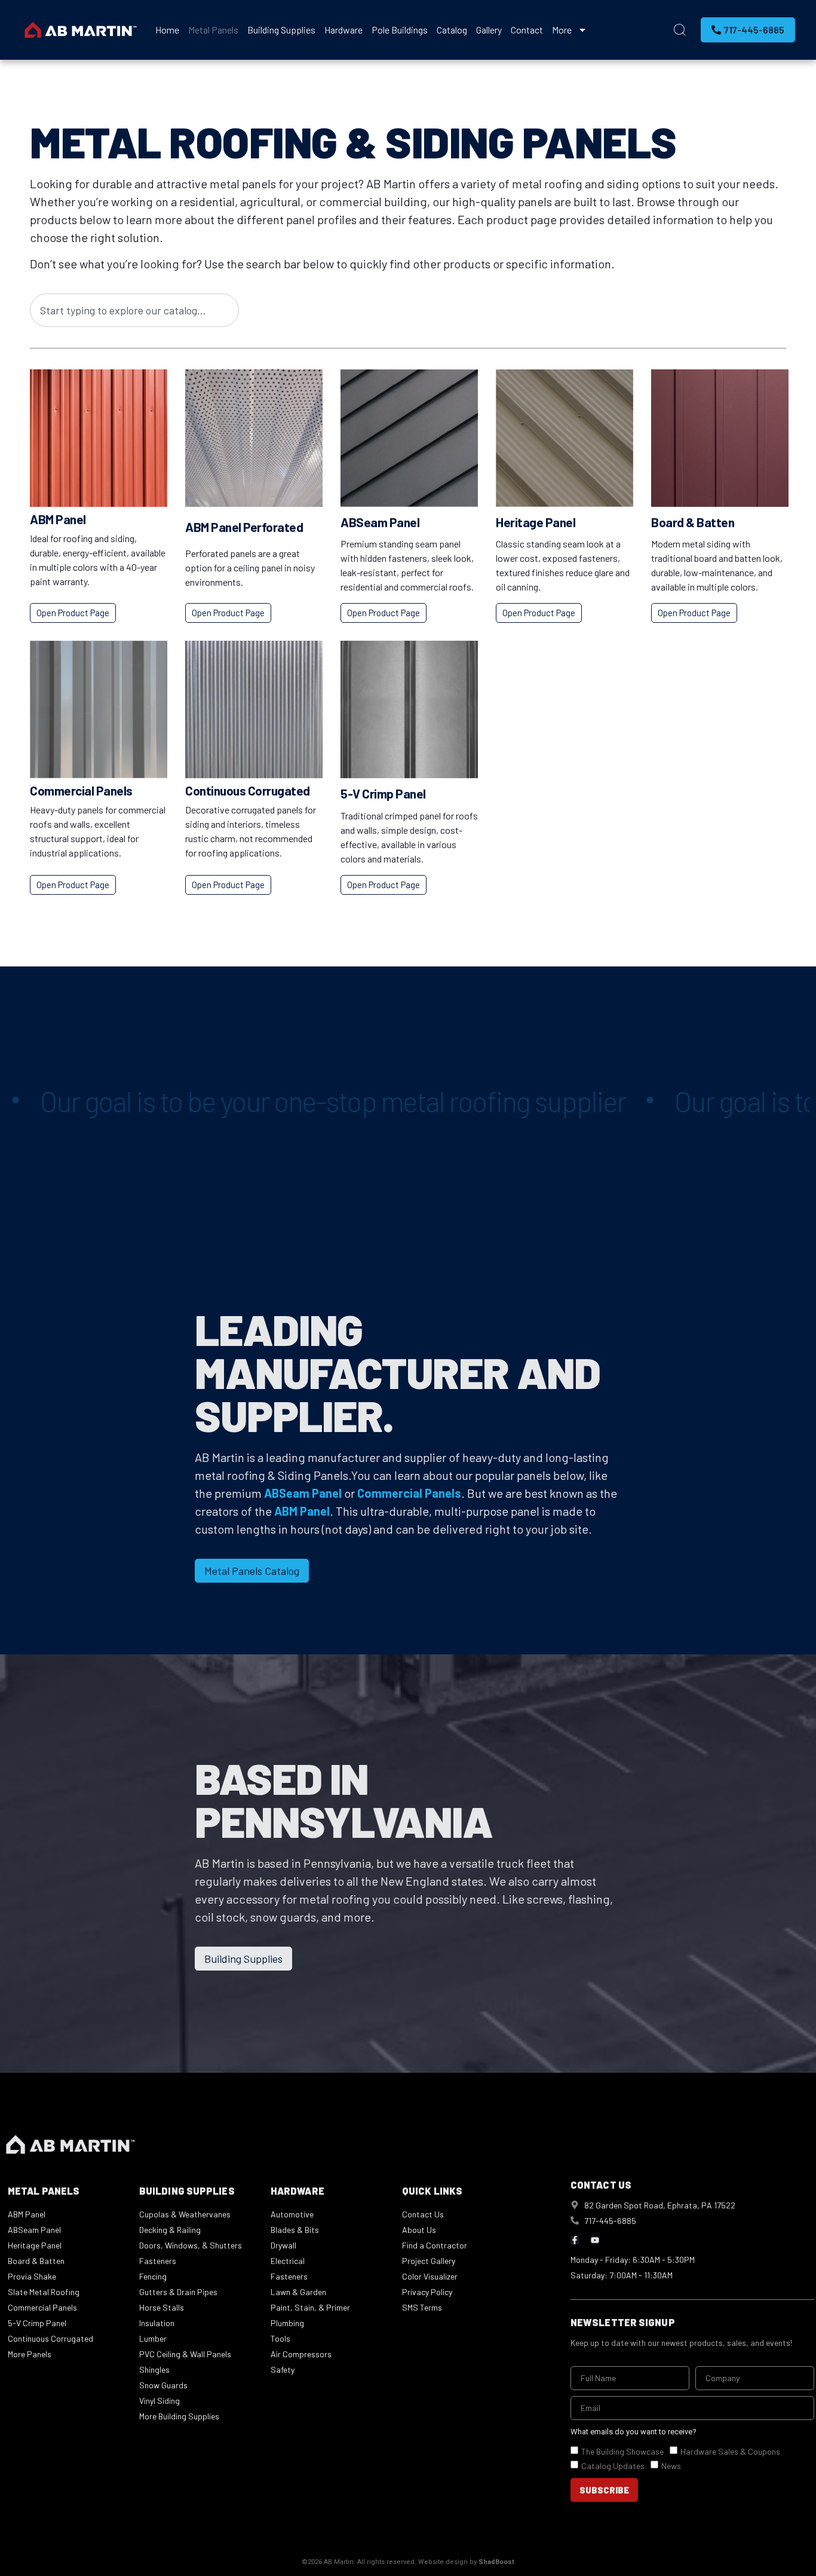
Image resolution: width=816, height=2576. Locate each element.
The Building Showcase (622, 2451)
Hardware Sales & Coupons (730, 2451)
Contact (527, 30)
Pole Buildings (400, 30)
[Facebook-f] (575, 2240)
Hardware (343, 30)
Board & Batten (693, 522)
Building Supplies (281, 30)
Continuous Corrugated (248, 790)
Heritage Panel (536, 522)
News (671, 2466)
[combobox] (134, 310)
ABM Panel (58, 519)
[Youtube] (595, 2240)
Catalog (452, 30)
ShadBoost (496, 2562)
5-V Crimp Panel (383, 793)
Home (167, 30)
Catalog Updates (613, 2466)
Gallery (489, 30)
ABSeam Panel (380, 522)
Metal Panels (213, 30)
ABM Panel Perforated (244, 527)
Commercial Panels (81, 790)
